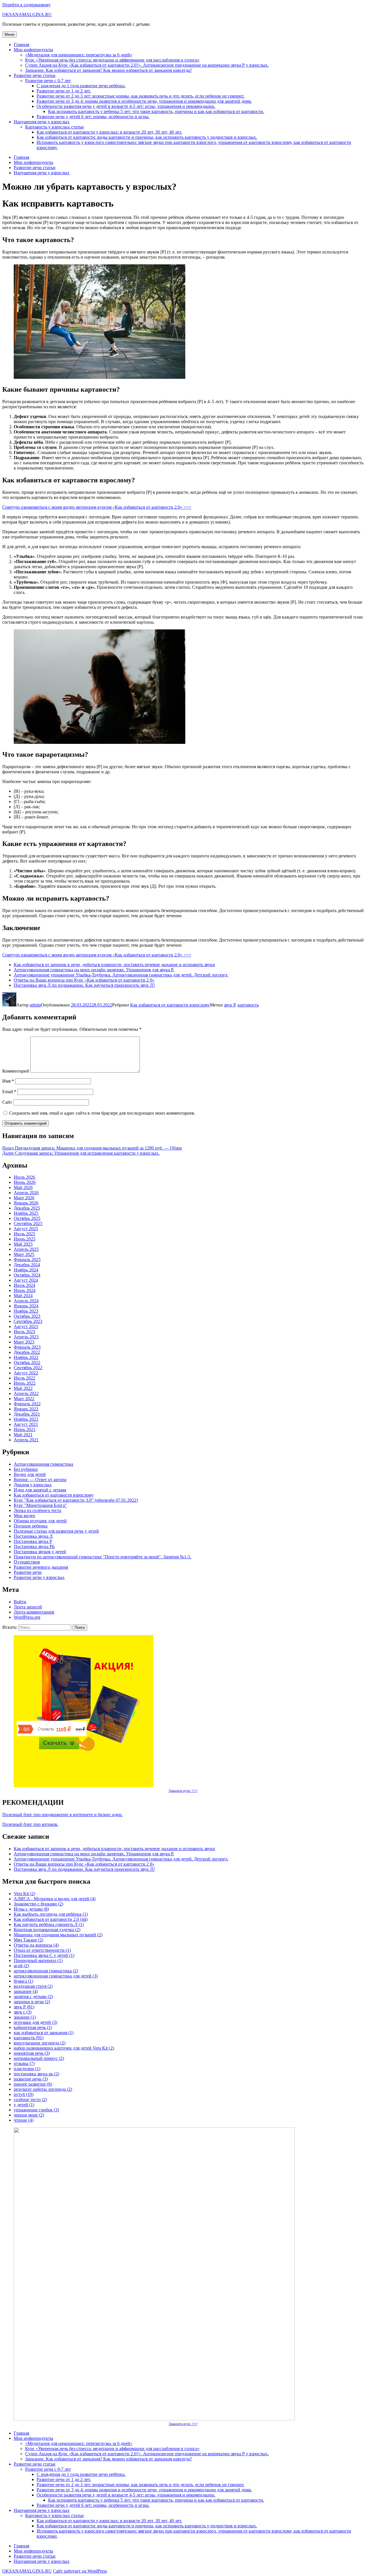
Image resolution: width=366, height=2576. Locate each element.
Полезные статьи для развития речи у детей (56, 1531)
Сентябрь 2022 (28, 1368)
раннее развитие (33, 2084)
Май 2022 (23, 1388)
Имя (8, 1081)
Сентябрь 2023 (28, 1321)
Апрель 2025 (26, 1249)
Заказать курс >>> (183, 1791)
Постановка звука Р (33, 1541)
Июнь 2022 (25, 1383)
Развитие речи (28, 1572)
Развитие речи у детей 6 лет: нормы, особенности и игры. (93, 117)
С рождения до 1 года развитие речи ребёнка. (81, 86)
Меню (10, 34)
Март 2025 (24, 1254)
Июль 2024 (24, 1285)
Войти (20, 1602)
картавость (248, 1005)
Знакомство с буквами (38, 1904)
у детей (24, 2105)
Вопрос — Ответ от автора (40, 1480)
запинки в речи (32, 2002)
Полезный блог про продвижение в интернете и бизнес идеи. (62, 1815)
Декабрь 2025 (27, 1208)
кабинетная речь (33, 2027)
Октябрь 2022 (27, 1363)
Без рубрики (26, 1469)
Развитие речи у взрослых (39, 1577)
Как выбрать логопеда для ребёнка (51, 1914)
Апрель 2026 (26, 1193)
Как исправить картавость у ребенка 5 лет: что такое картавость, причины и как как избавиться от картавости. (156, 111)
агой (21, 1966)
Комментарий (16, 1071)
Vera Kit (24, 1894)
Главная (21, 44)
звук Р (230, 1005)
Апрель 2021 (26, 1440)
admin (35, 1005)
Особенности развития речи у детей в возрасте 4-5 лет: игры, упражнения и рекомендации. (126, 106)
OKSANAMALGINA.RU (27, 14)
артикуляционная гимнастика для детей (56, 1976)
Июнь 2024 (25, 1290)
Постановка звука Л (33, 1536)
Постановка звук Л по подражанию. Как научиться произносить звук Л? (84, 985)
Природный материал (38, 1960)
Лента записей (28, 1607)
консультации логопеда (40, 2043)
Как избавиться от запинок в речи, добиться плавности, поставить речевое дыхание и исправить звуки (114, 965)
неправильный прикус (39, 2058)
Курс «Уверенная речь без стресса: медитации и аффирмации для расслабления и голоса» (112, 60)
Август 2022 (26, 1373)
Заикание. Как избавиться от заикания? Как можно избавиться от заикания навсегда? (109, 70)
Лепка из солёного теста (37, 1510)
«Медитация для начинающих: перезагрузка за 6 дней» (79, 55)
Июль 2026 (24, 1177)
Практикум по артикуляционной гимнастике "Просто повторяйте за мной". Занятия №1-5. (103, 1557)
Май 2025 (23, 1244)
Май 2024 (23, 1296)
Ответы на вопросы (36, 1945)
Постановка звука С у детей (44, 1955)
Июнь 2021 (25, 1429)
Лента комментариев (34, 1612)
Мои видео (24, 1516)
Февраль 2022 (27, 1404)
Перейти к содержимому (26, 5)
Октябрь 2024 (27, 1275)
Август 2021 (26, 1424)
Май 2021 (23, 1435)
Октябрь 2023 (27, 1316)
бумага (23, 1981)
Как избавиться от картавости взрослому (170, 1005)
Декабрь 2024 (27, 1265)
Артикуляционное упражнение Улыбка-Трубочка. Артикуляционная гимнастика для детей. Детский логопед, (121, 975)
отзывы (24, 2063)
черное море (29, 2115)
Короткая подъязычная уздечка (47, 1930)
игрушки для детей (35, 2022)
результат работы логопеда (43, 2089)
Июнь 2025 (25, 1239)
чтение (24, 2120)
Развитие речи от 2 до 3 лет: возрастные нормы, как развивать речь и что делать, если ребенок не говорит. (141, 96)
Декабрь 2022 (27, 1352)
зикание (25, 2017)
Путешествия (27, 1562)
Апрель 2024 (26, 1301)
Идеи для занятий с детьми (40, 1490)
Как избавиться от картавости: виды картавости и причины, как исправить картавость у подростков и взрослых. (147, 137)
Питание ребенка (31, 1526)
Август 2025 (26, 1229)
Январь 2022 (26, 1409)
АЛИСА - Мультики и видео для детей (55, 1899)
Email (9, 1092)
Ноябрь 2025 (26, 1213)
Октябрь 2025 (27, 1218)
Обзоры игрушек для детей (40, 1521)
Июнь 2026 (25, 1182)
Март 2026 (24, 1198)
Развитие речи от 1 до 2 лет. (64, 91)
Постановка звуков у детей (40, 1552)
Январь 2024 (26, 1306)
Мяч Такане (28, 1940)
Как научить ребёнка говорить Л (49, 1924)
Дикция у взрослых (33, 1485)
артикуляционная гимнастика (46, 1971)
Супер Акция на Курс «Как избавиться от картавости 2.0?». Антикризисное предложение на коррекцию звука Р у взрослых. (147, 65)
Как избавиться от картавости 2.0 (51, 1919)
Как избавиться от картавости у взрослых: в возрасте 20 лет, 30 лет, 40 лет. (109, 132)
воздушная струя (33, 1986)
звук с (23, 2012)
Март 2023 (24, 1342)
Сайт (7, 1102)
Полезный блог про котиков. (30, 1824)
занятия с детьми (33, 1997)
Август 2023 (26, 1326)
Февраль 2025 (27, 1260)
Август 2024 (26, 1280)
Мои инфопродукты (33, 50)
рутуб (24, 2094)
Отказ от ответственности (42, 1950)
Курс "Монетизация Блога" (40, 1505)
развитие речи (31, 2079)
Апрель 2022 (26, 1393)
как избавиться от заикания (44, 2033)
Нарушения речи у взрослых (42, 122)
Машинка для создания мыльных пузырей (58, 1935)
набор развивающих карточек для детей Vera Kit (64, 2048)
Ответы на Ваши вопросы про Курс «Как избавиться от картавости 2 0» (84, 980)
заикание (26, 1991)
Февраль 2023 (27, 1347)
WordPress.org (27, 1617)
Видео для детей (30, 1474)
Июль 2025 (24, 1234)
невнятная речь (32, 2053)
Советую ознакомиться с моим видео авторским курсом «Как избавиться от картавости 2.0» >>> (97, 507)
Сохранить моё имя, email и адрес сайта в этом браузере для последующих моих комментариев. (102, 1113)
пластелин (27, 2069)
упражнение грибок (36, 2110)
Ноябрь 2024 (26, 1270)
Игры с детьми (31, 1909)
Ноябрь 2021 (26, 1419)
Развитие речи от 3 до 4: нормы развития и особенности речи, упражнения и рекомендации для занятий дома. (144, 101)
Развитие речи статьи (35, 75)
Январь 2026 (26, 1203)
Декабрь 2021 (27, 1414)
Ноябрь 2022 (26, 1357)
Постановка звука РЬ (34, 1546)
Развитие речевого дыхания (41, 1567)
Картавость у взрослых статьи (54, 127)
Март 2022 (24, 1399)
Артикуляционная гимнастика (43, 1464)
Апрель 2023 (26, 1337)
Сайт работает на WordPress (80, 2571)
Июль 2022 (24, 1378)
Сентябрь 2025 (28, 1223)
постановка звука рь (36, 2074)
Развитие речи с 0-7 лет (48, 81)
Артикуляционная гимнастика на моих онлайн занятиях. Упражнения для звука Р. (94, 970)
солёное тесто (30, 2100)
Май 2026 (23, 1187)
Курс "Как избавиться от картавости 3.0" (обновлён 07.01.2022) (76, 1500)
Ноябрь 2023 (26, 1311)
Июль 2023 (24, 1332)
